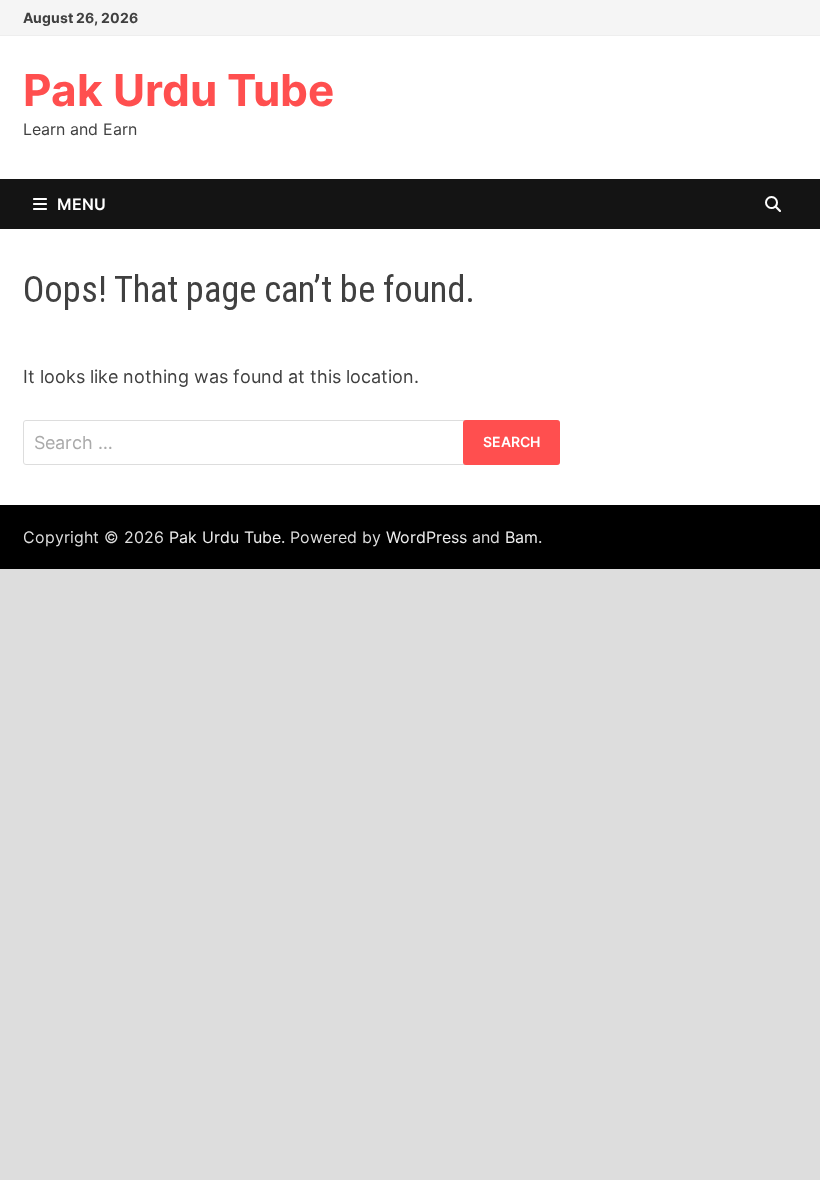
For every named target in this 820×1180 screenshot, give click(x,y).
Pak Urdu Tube (178, 90)
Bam (521, 537)
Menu (81, 204)
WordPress (426, 537)
